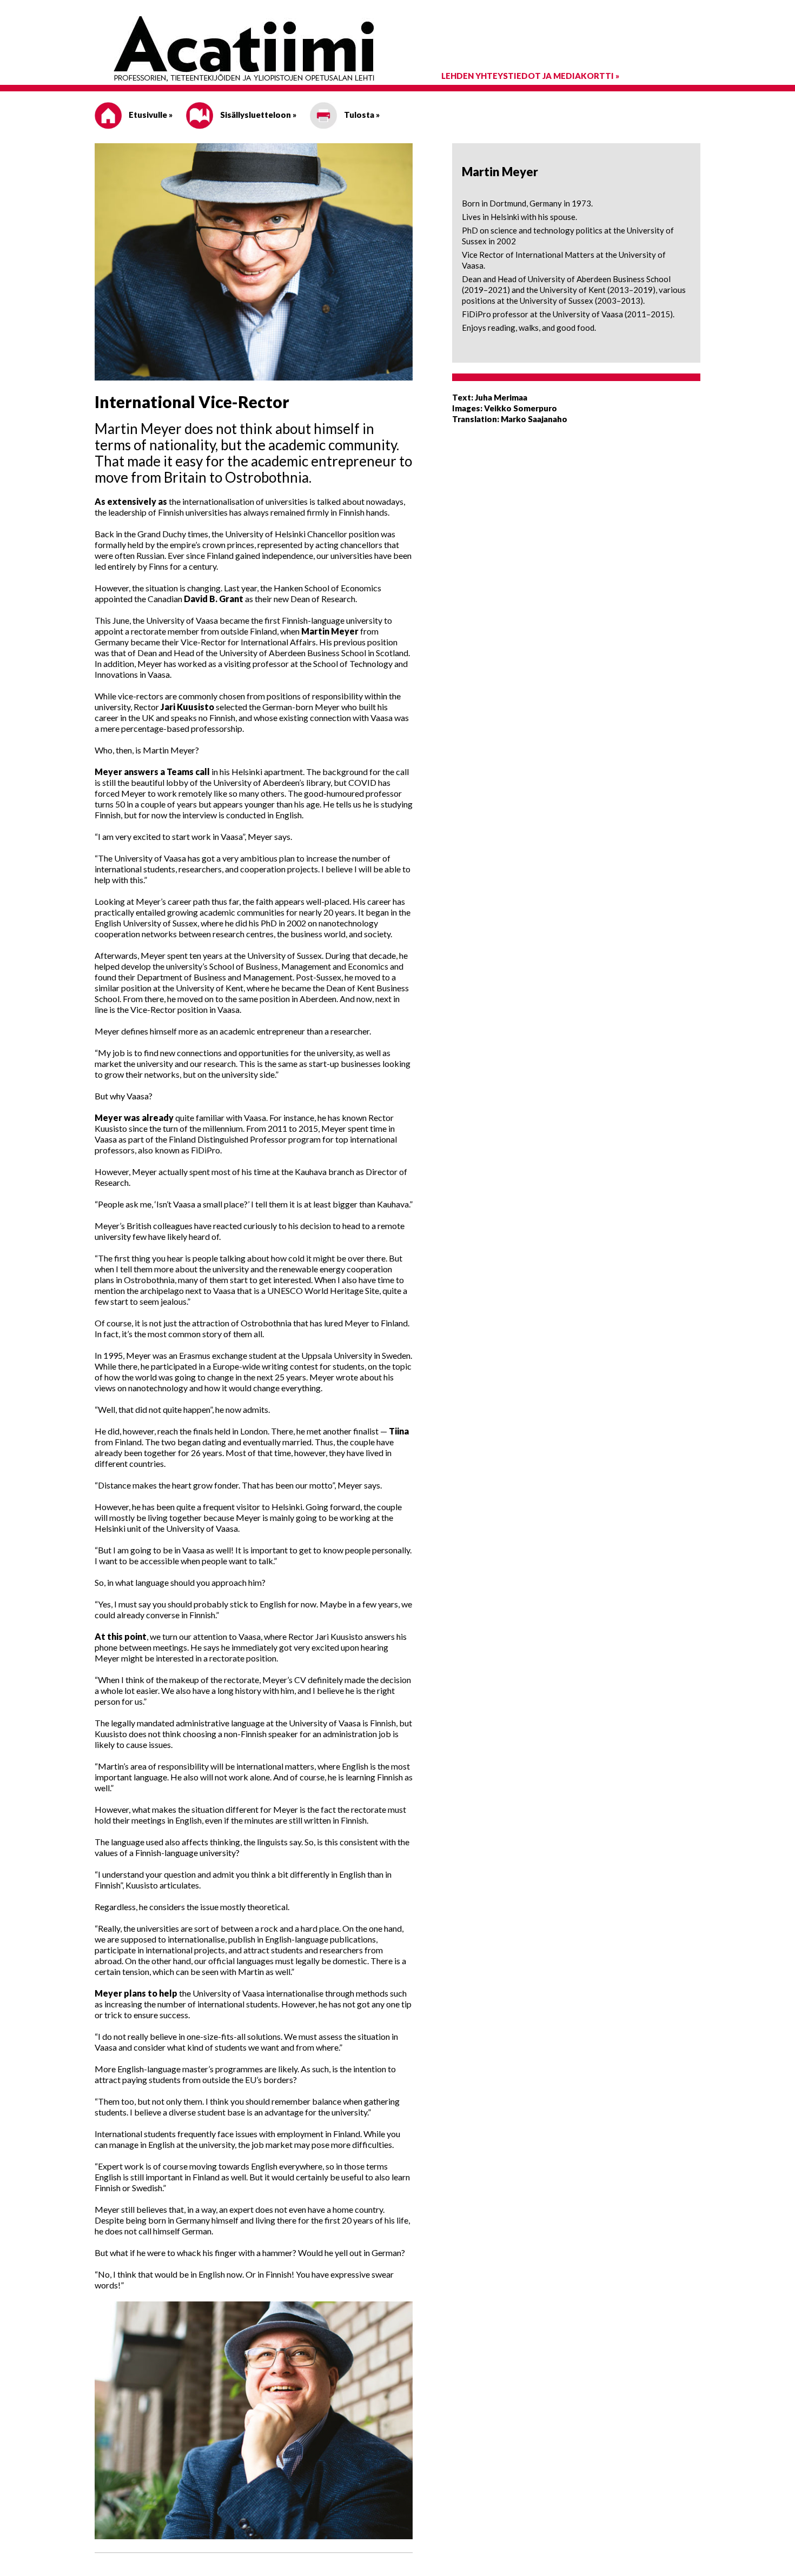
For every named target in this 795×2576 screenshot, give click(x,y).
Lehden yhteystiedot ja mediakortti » (530, 76)
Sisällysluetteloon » (257, 115)
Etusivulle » (150, 115)
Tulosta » (361, 115)
